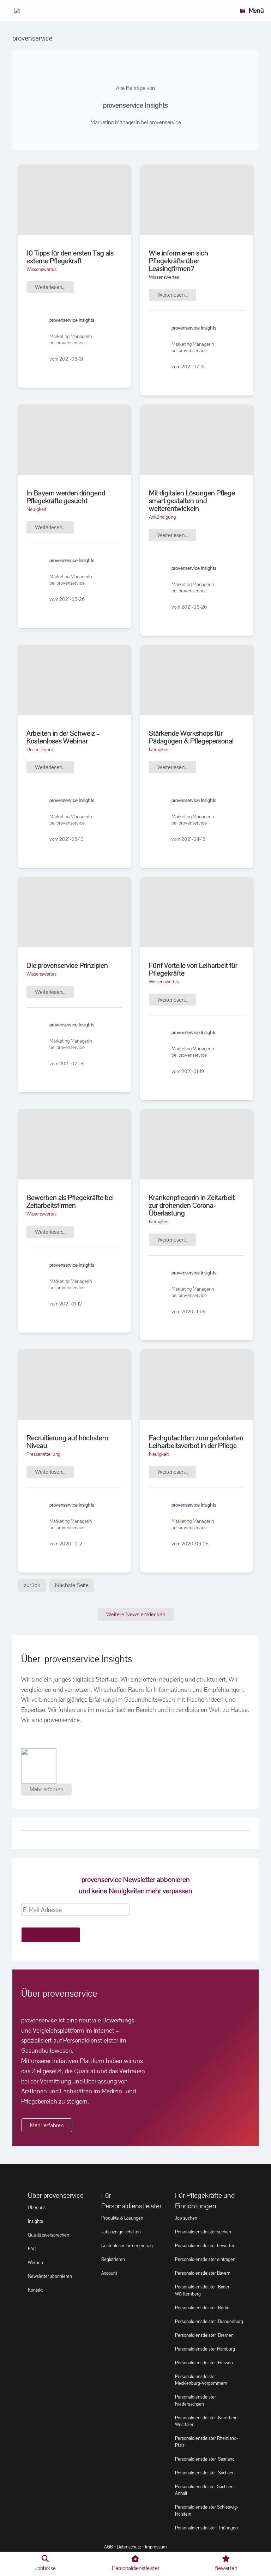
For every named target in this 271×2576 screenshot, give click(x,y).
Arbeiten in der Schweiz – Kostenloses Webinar (63, 737)
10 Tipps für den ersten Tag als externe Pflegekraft (70, 257)
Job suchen (186, 2218)
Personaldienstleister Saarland (205, 2459)
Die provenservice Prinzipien (67, 965)
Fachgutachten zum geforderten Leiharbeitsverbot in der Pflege (196, 1442)
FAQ (32, 2249)
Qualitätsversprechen (49, 2235)
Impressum (156, 2547)
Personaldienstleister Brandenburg (209, 2321)
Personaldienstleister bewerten (205, 2246)
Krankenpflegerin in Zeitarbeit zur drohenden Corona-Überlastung (192, 1205)
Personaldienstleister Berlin (202, 2308)
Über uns (37, 2207)
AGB (109, 2547)
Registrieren (113, 2259)
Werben (35, 2263)
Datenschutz (129, 2547)
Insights (35, 2221)
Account (109, 2273)
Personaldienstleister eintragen (205, 2259)
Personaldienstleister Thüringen (206, 2528)
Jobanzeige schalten (121, 2232)
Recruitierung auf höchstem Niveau (67, 1442)
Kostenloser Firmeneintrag (127, 2246)
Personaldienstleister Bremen (204, 2335)
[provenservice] (17, 11)
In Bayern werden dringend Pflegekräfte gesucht (66, 497)
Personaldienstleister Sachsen (205, 2473)
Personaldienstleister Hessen (204, 2363)
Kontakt (35, 2290)
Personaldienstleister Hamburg (205, 2349)
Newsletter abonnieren (50, 2276)
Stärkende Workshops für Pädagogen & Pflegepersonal (191, 737)
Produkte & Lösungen (122, 2218)
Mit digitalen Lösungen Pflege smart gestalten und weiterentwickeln (192, 501)
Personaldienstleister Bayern (203, 2273)
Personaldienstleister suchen (203, 2232)
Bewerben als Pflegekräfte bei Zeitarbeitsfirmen (70, 1201)
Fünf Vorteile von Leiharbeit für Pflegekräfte (193, 969)
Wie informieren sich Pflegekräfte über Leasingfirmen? (179, 261)
